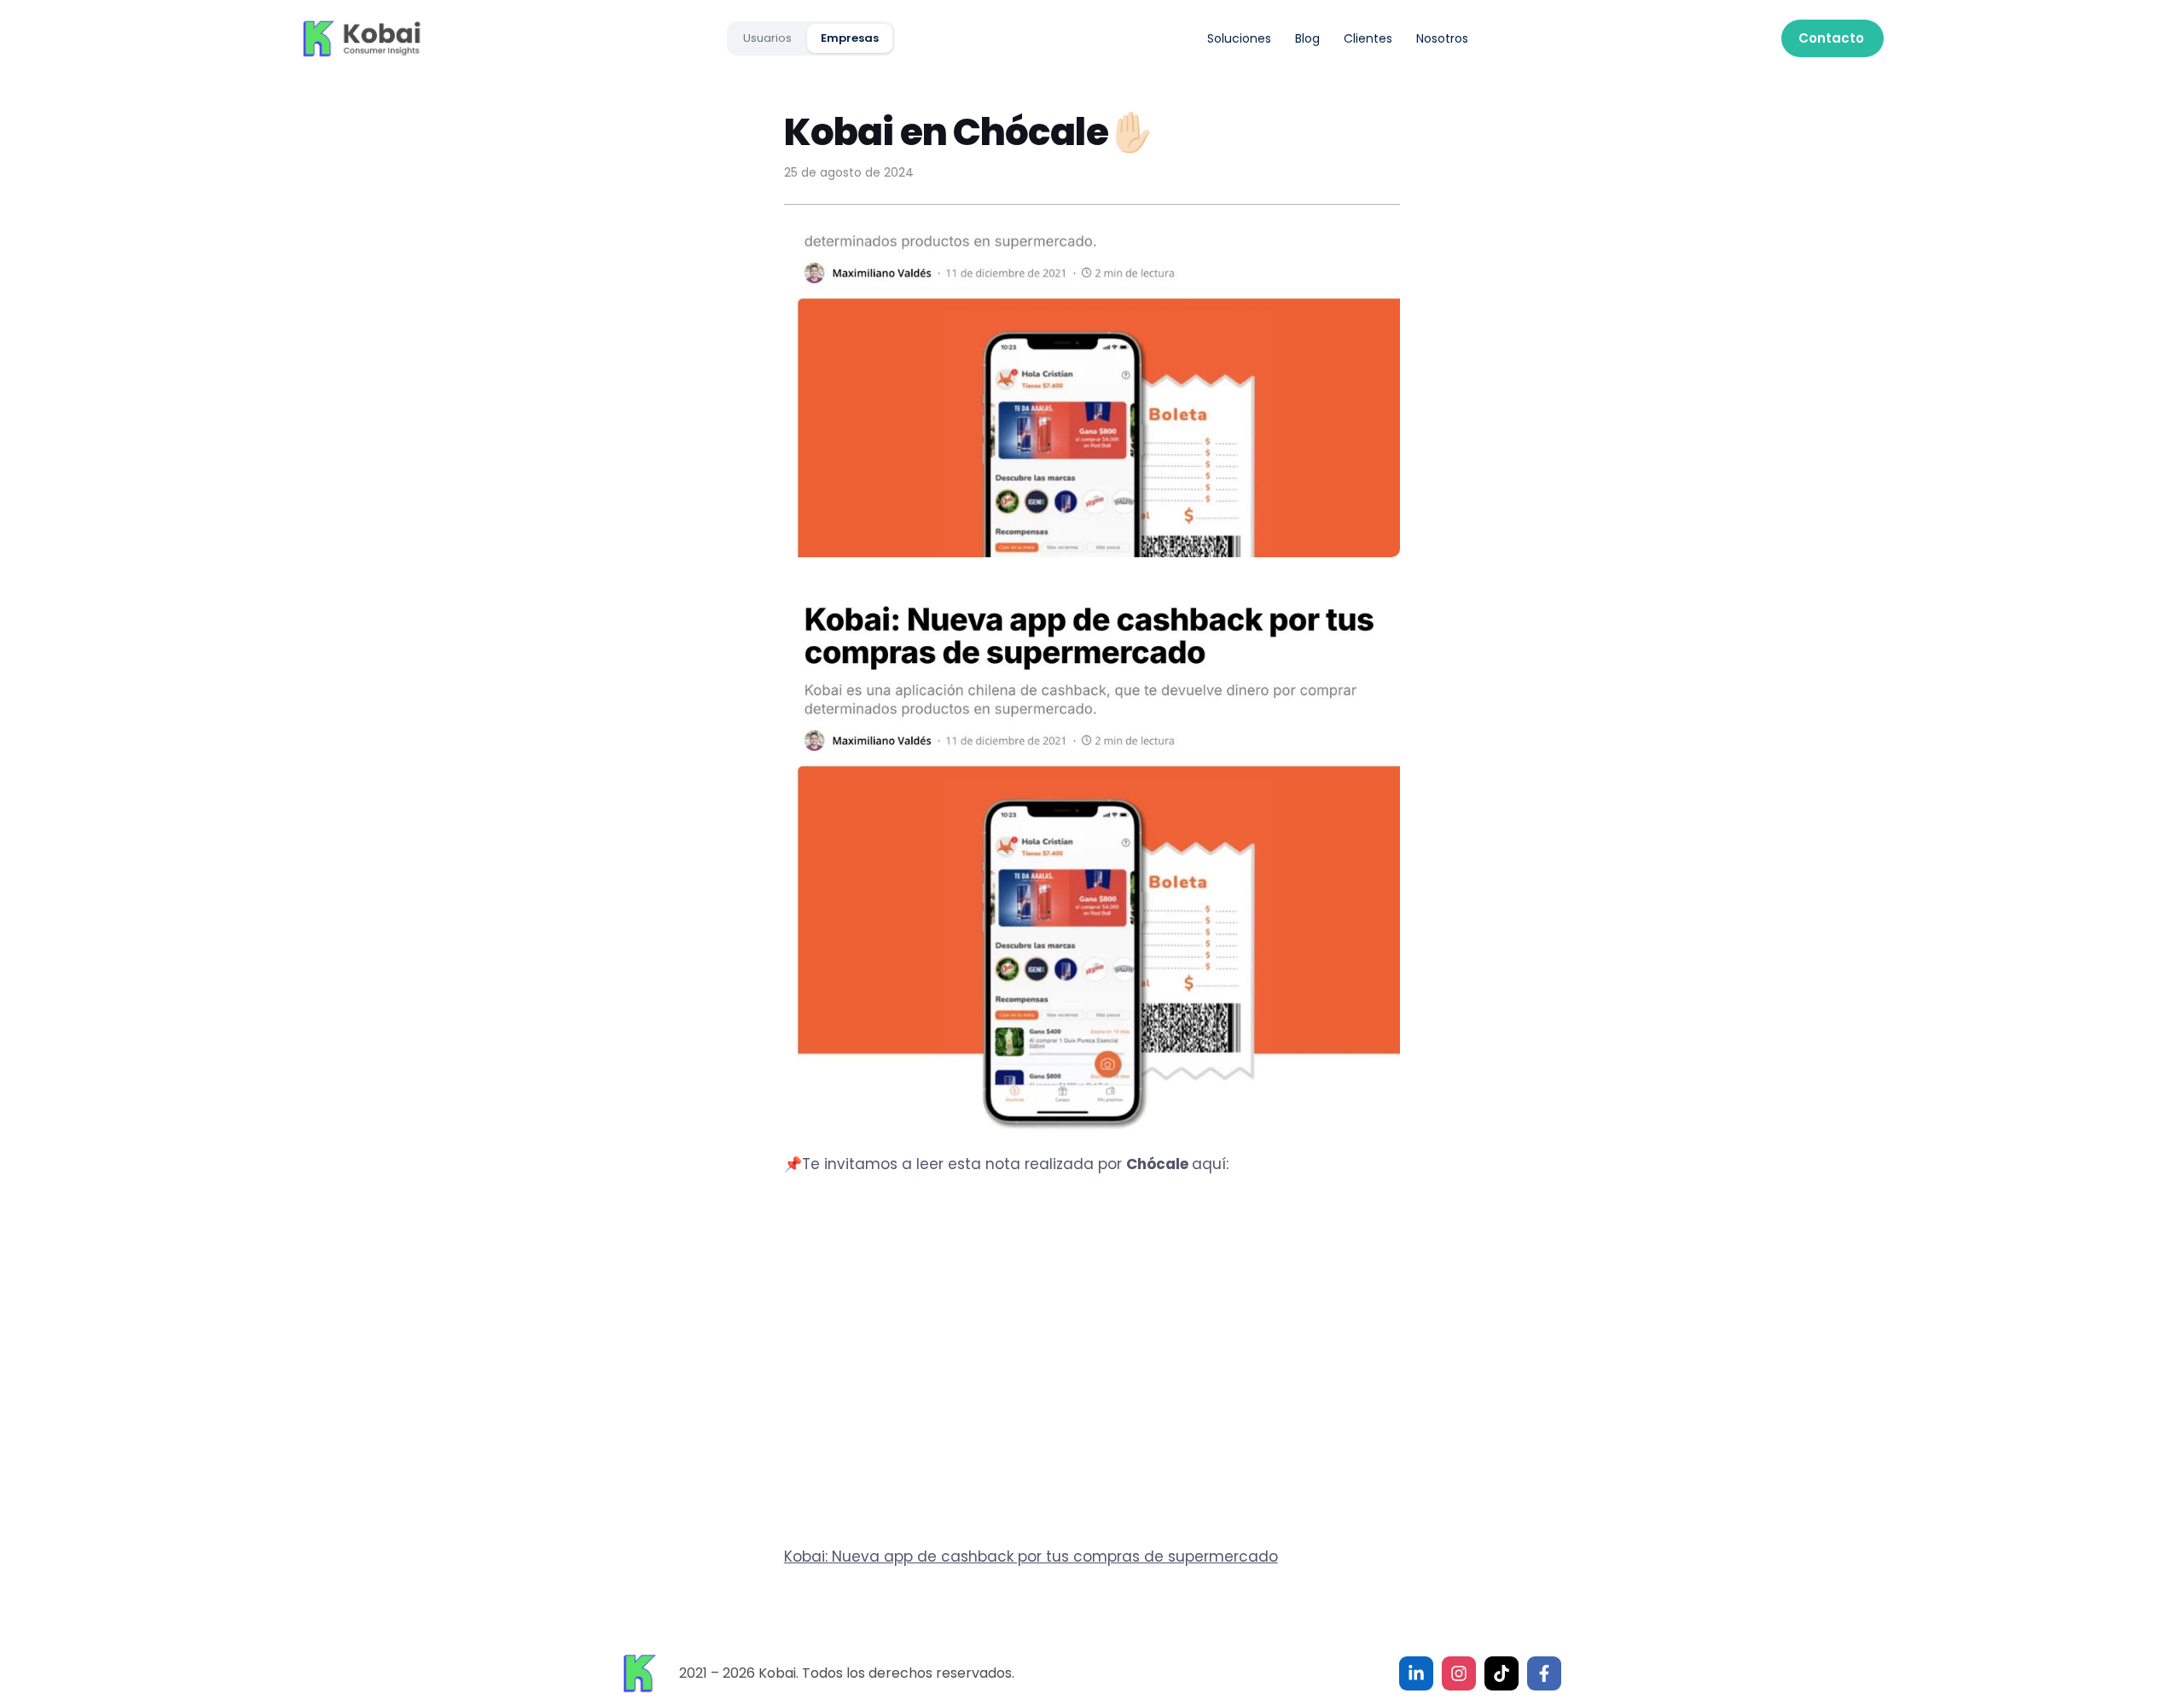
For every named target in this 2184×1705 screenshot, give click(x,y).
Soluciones (1239, 38)
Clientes (1368, 38)
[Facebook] (1544, 1673)
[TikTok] (1501, 1673)
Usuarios (767, 38)
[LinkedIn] (1416, 1673)
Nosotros (1442, 38)
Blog (1307, 38)
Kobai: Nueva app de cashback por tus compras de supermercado (1031, 1557)
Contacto (1831, 38)
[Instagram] (1459, 1673)
